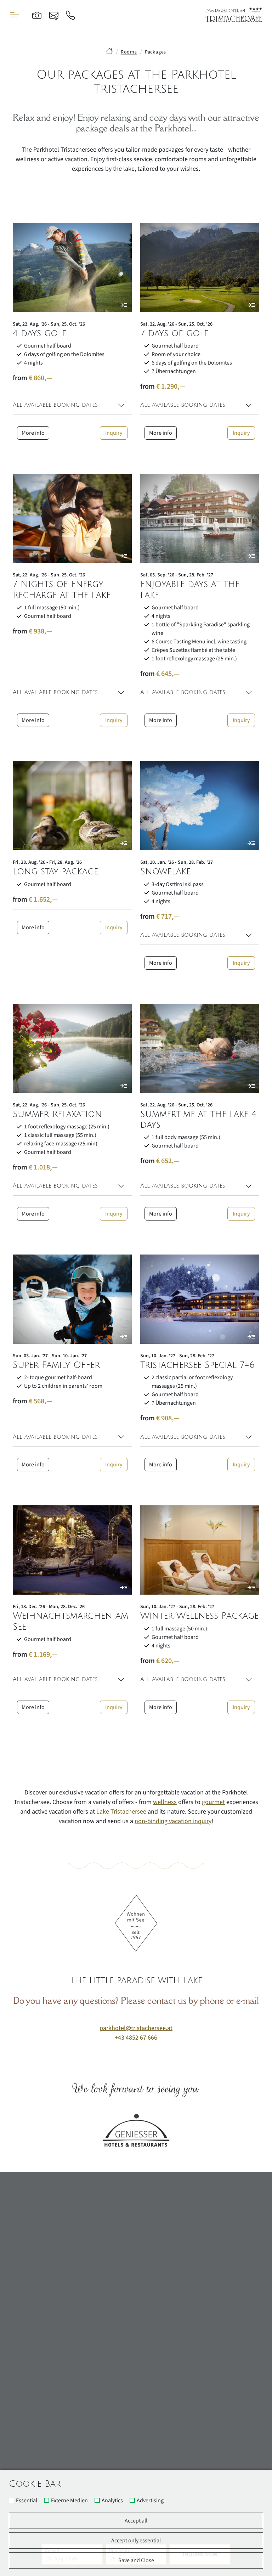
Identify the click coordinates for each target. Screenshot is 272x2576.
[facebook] (229, 2326)
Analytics (112, 2501)
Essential (27, 2501)
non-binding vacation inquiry (173, 1821)
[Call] (70, 15)
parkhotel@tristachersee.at (136, 2028)
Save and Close (136, 2560)
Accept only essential (136, 2541)
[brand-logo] (234, 15)
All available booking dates (55, 405)
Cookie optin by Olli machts (245, 2573)
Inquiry (114, 433)
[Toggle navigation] (15, 15)
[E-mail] (54, 15)
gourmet (213, 1802)
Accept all (136, 2521)
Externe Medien (69, 2501)
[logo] (136, 2239)
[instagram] (249, 2326)
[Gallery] (37, 15)
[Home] (109, 52)
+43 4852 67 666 (136, 2038)
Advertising (150, 2501)
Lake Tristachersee (121, 1812)
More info (33, 433)
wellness (165, 1802)
